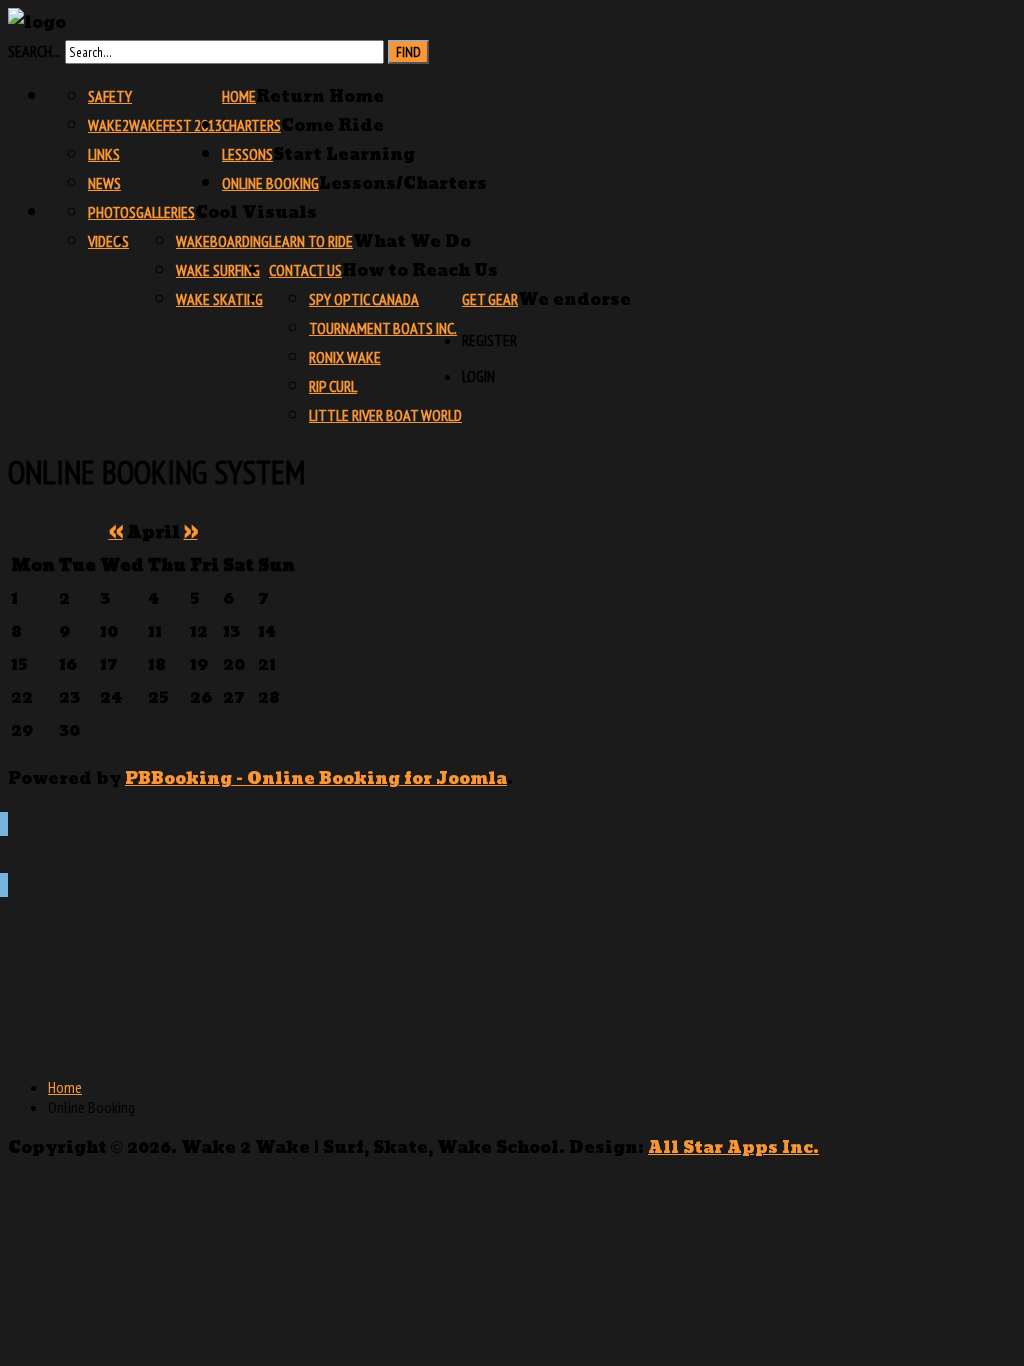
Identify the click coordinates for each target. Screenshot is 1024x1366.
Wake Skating (219, 299)
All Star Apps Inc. (733, 1147)
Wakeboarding (222, 241)
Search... (34, 51)
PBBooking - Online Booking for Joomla (316, 778)
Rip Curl (333, 386)
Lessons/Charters (403, 183)
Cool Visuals (256, 212)
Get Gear (490, 299)
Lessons (247, 154)
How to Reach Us (420, 270)
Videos (108, 241)
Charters (251, 125)
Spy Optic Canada (364, 299)
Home (239, 96)
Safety (110, 96)
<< (116, 532)
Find (408, 52)
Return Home (320, 96)
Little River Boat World (385, 415)
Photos (112, 212)
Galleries (165, 212)
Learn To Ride (311, 241)
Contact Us (305, 270)
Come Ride (332, 125)
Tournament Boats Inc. (383, 328)
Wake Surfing (218, 270)
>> (191, 532)
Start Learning (344, 154)
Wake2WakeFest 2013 (155, 125)
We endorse (574, 299)
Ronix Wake (345, 357)
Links (104, 154)
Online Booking (270, 183)
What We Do (412, 241)
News (104, 183)
